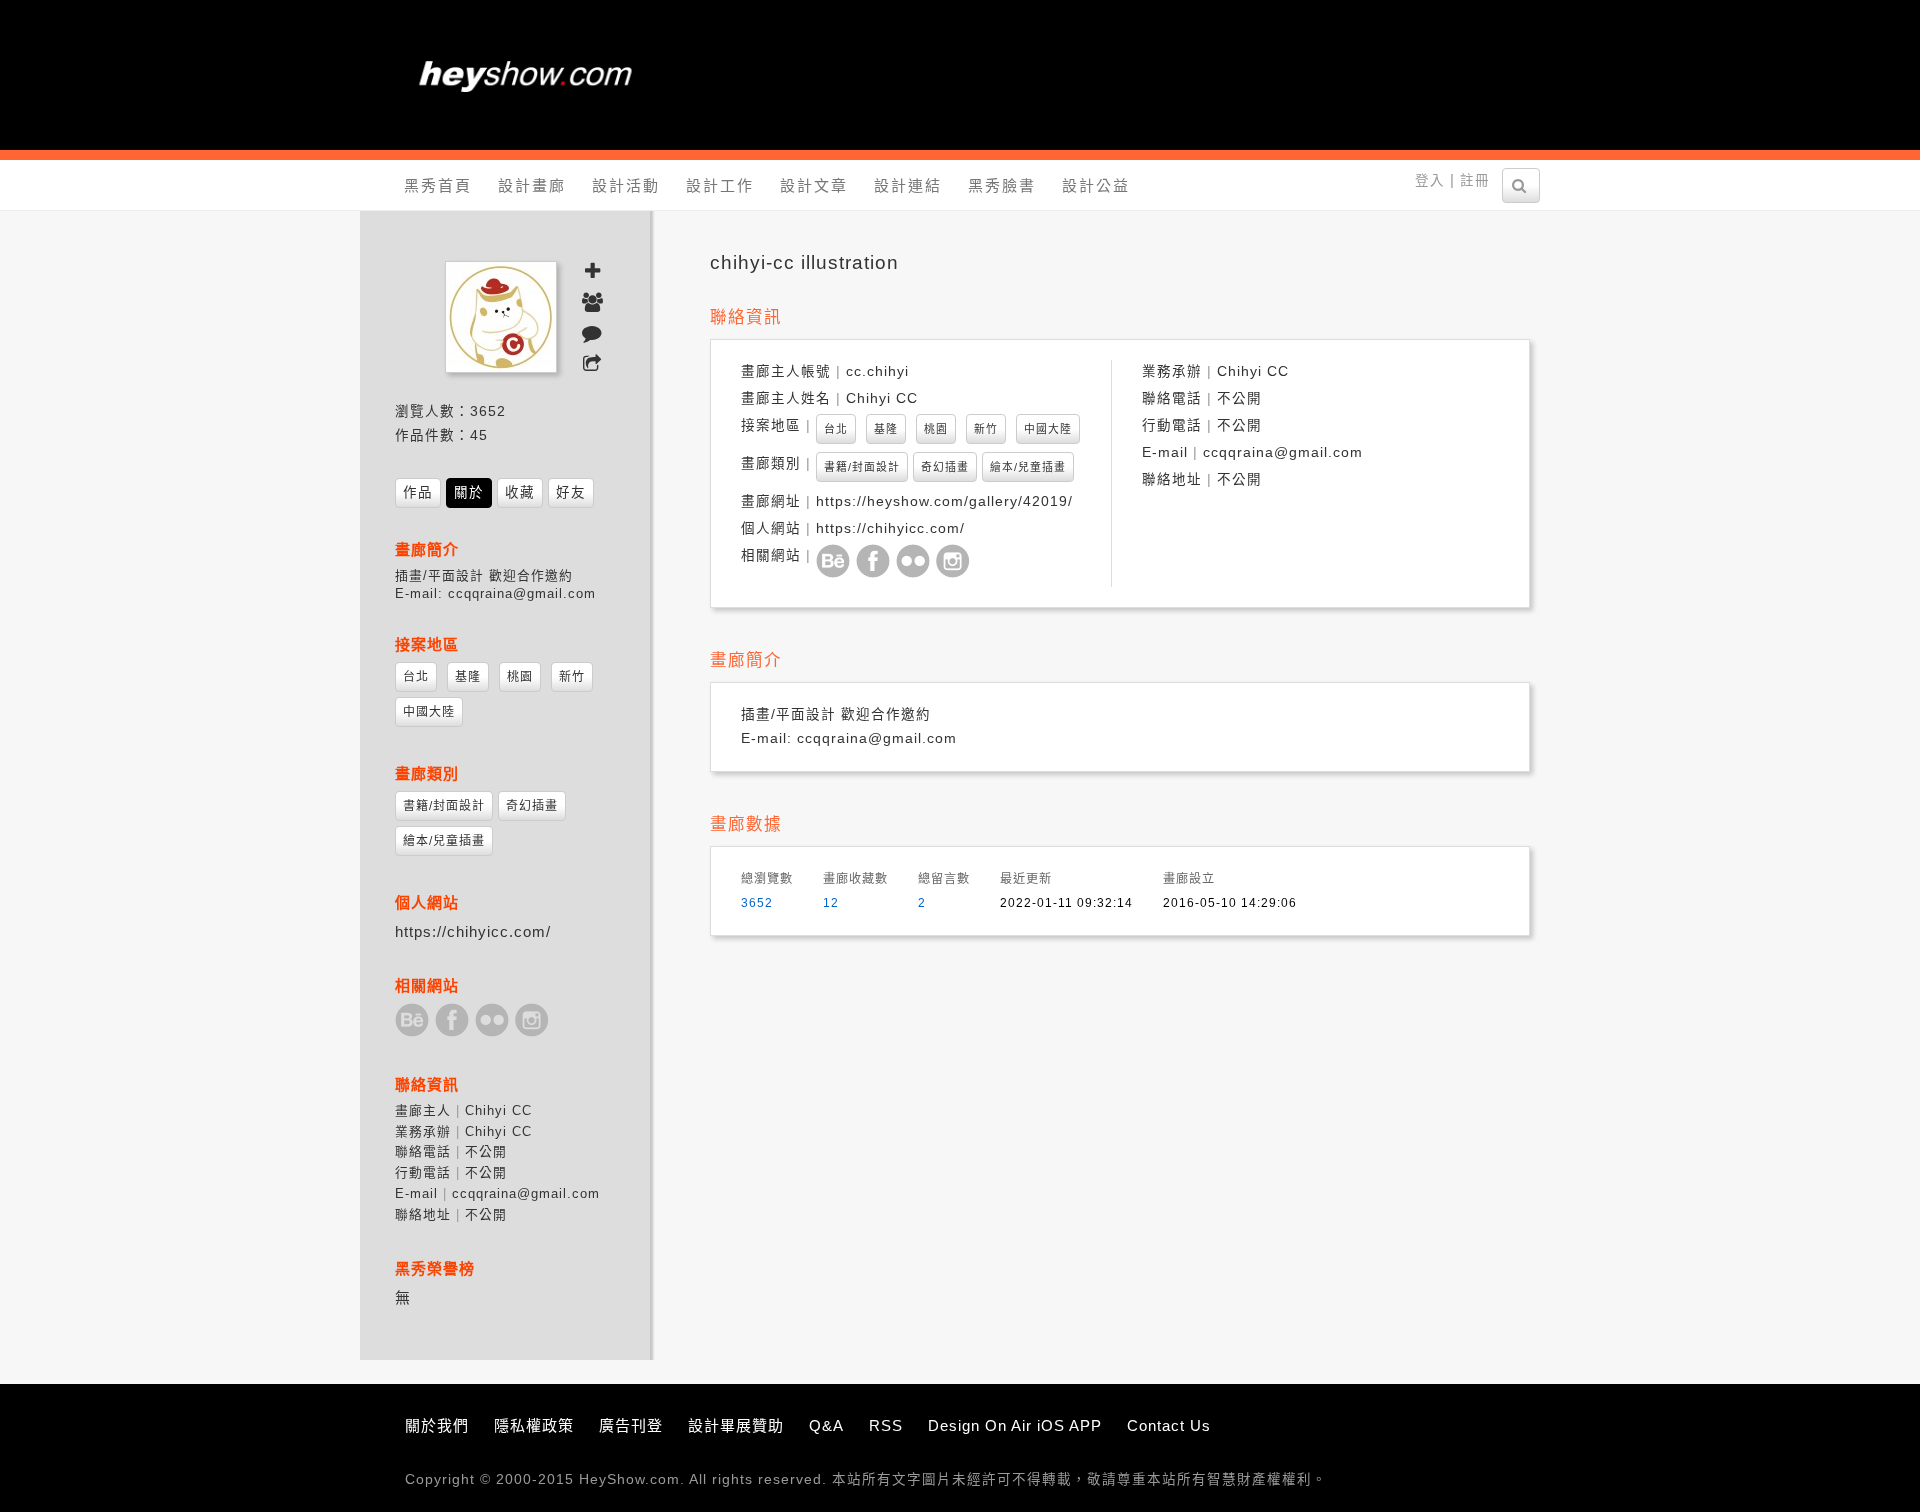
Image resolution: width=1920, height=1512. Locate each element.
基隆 (886, 429)
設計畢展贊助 (736, 1425)
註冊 (1475, 180)
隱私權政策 (534, 1425)
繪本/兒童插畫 (1028, 467)
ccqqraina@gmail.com (1283, 452)
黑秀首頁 (438, 185)
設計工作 (720, 185)
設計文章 (814, 185)
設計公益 (1096, 185)
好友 (571, 492)
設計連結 (908, 185)
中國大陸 (1048, 429)
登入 (1430, 180)
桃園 (936, 429)
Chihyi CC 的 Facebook (873, 561)
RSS (886, 1425)
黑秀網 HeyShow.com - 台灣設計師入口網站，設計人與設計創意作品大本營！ (525, 75)
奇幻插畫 (945, 467)
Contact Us (1169, 1425)
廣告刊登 (631, 1425)
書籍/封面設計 (862, 467)
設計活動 (626, 185)
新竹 (986, 429)
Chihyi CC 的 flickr (913, 561)
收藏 (520, 492)
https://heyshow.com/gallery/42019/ (944, 501)
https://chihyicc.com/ (890, 528)
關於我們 (437, 1425)
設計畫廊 (532, 185)
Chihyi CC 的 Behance (833, 561)
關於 (469, 492)
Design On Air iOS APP (1015, 1425)
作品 (418, 492)
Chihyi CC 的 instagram (953, 561)
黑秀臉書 (1002, 185)
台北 (836, 429)
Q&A (826, 1425)
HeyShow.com (629, 1479)
